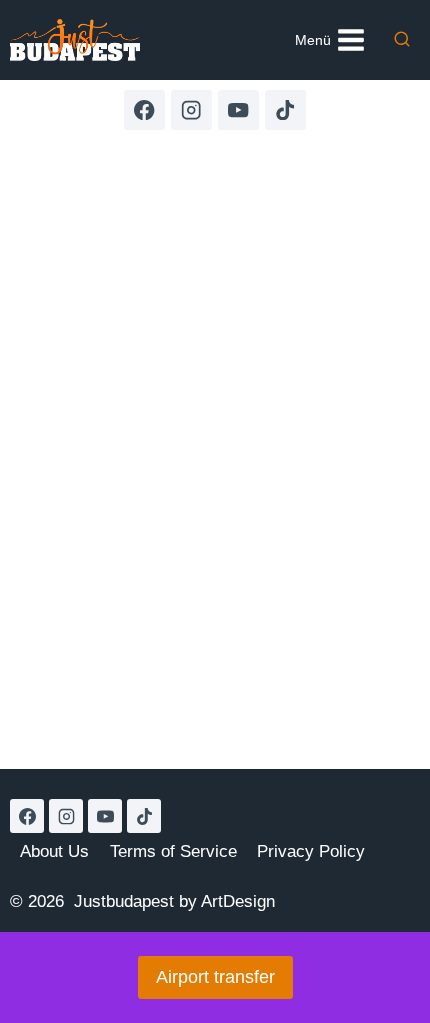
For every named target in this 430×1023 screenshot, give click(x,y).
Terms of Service (173, 851)
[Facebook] (144, 110)
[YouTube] (238, 110)
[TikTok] (285, 110)
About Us (54, 851)
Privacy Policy (311, 851)
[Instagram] (191, 110)
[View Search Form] (402, 40)
